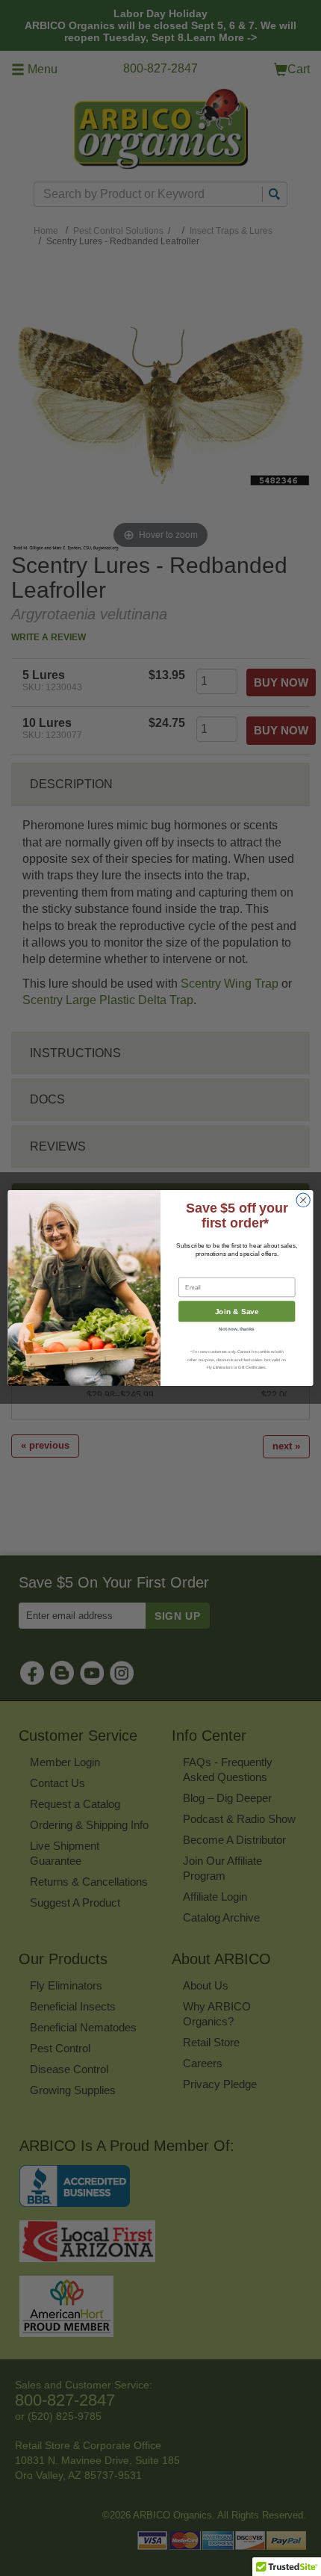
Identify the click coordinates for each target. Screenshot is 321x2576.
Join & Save (237, 1312)
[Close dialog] (303, 1200)
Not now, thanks (237, 1329)
